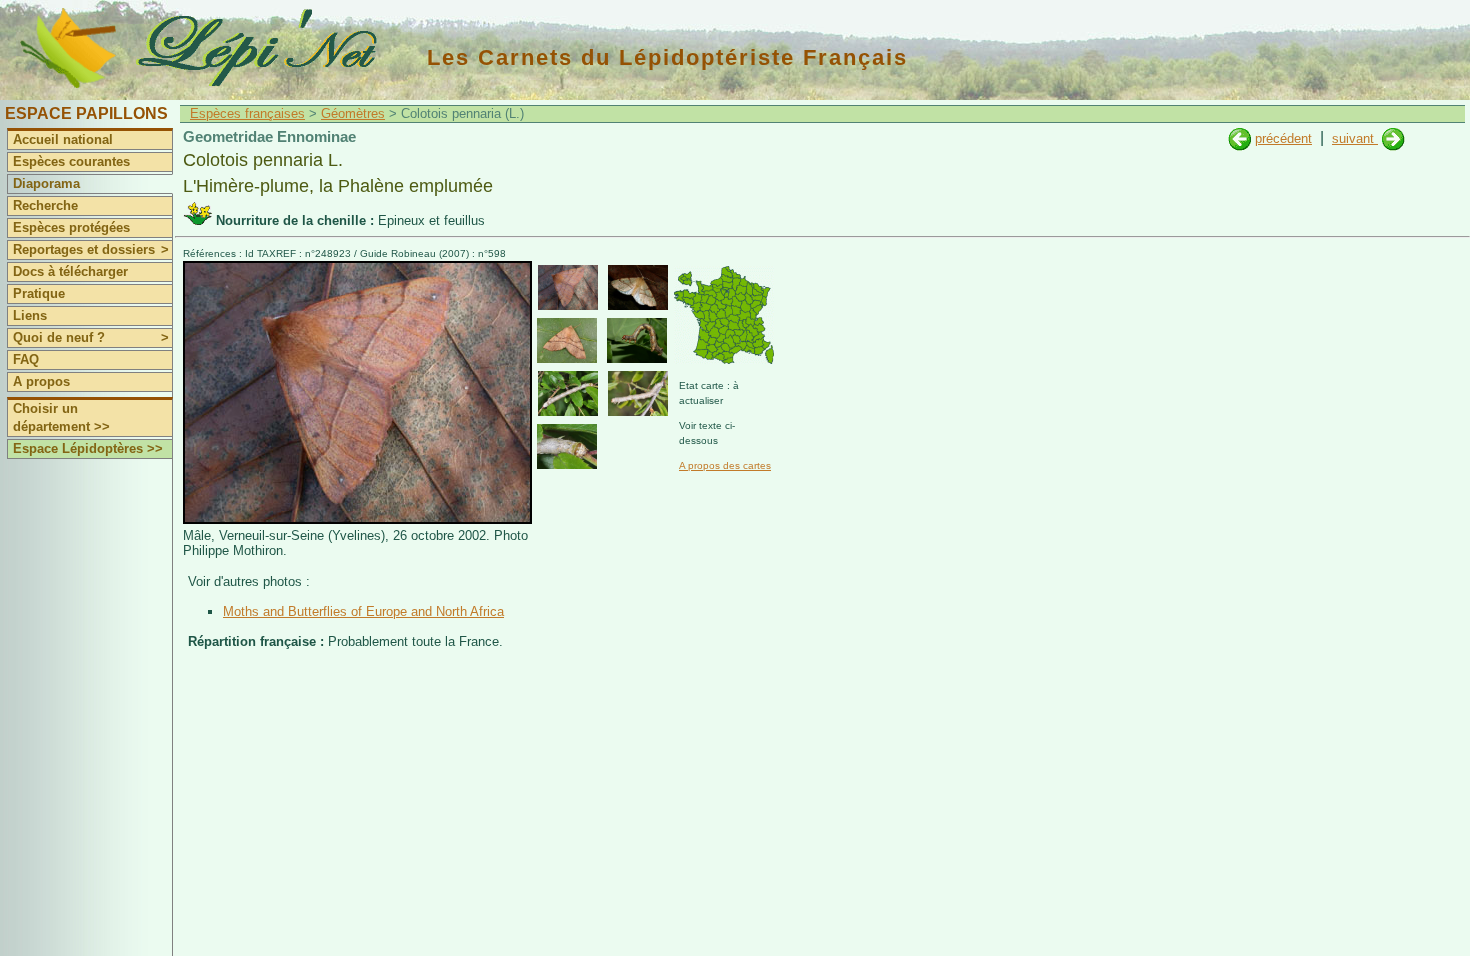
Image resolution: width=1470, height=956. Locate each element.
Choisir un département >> (61, 417)
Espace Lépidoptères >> (88, 448)
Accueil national (63, 139)
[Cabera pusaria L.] (1393, 138)
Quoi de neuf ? (91, 337)
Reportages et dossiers (91, 249)
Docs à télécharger (70, 271)
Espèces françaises (247, 113)
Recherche (45, 205)
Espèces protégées (71, 227)
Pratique (39, 293)
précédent (1283, 138)
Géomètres (353, 113)
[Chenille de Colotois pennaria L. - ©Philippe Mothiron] (637, 340)
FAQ (26, 359)
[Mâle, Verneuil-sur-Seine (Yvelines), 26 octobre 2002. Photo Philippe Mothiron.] (357, 519)
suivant (1355, 138)
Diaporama (46, 183)
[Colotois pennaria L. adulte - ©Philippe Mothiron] (568, 287)
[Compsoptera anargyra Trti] (1239, 138)
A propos (41, 381)
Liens (30, 315)
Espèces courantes (71, 161)
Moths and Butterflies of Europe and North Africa (363, 611)
